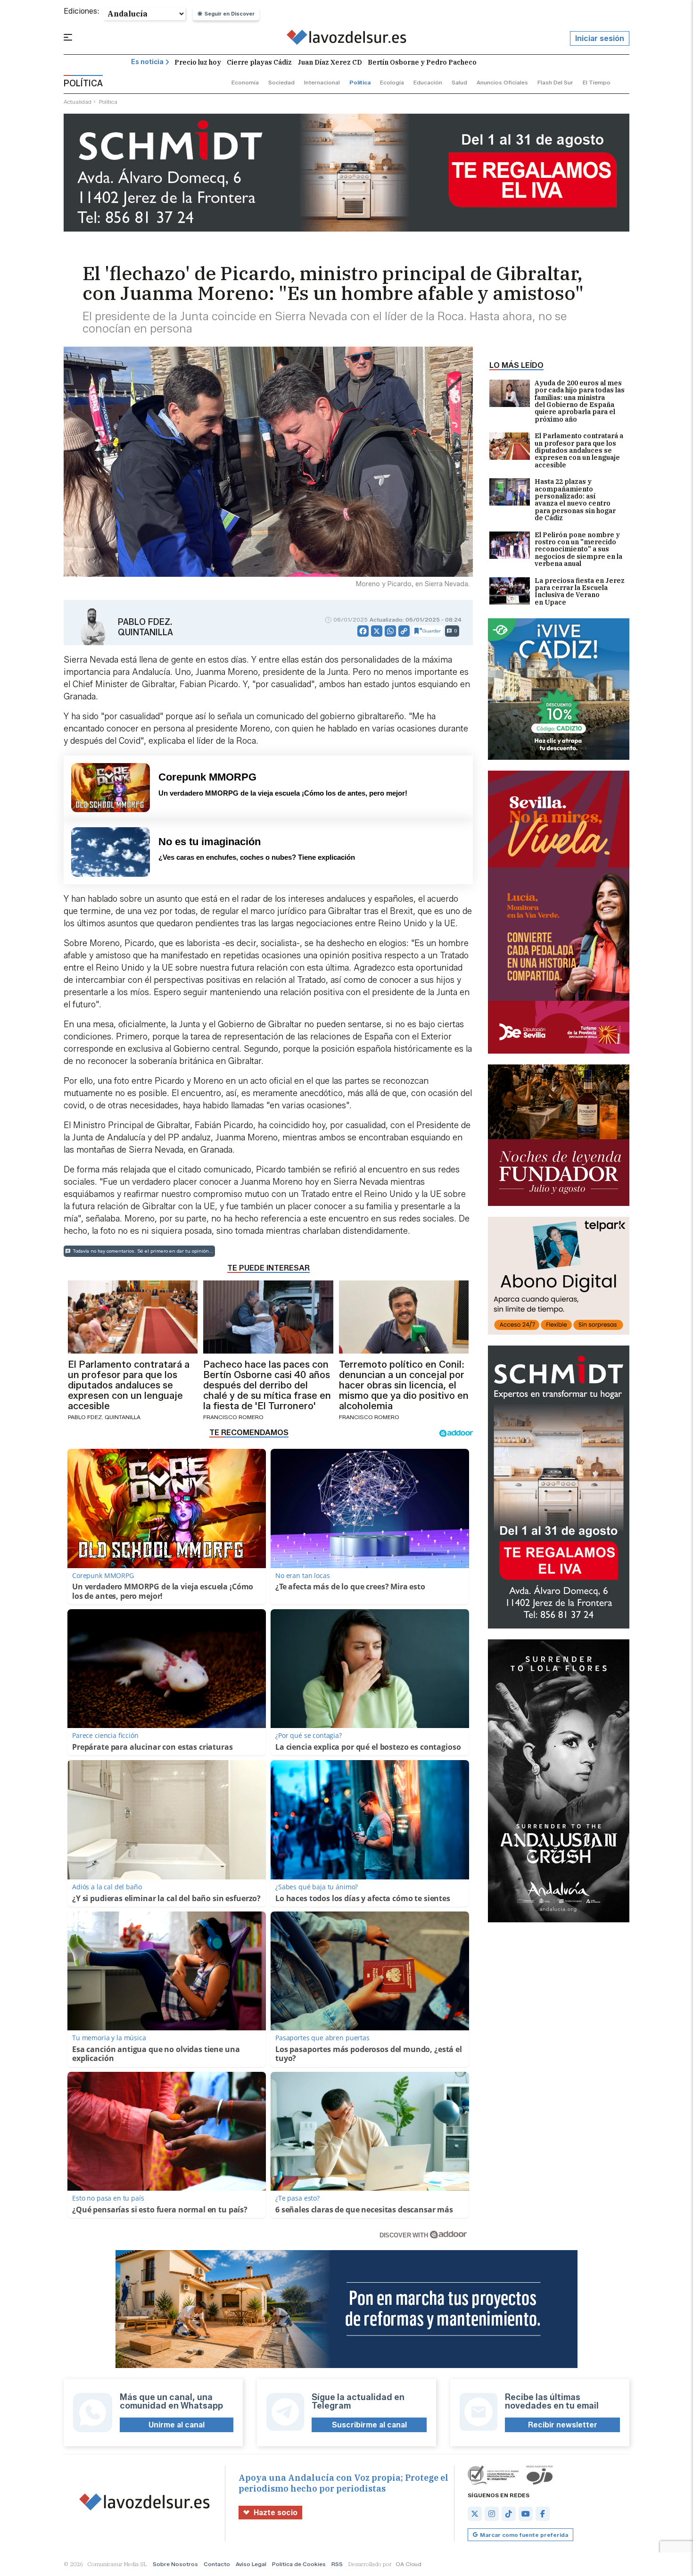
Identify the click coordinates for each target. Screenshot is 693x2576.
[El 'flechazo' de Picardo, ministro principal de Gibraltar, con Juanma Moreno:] (347, 39)
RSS (337, 2564)
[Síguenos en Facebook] (543, 2514)
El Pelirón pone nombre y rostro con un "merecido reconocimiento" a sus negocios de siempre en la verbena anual (578, 550)
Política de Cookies (299, 2564)
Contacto (217, 2564)
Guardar (432, 631)
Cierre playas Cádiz (259, 62)
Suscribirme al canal (369, 2425)
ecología (392, 82)
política (360, 82)
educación (428, 82)
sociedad (281, 82)
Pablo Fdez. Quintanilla (145, 627)
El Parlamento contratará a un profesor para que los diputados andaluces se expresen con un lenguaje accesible (579, 451)
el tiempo (597, 82)
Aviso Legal (251, 2564)
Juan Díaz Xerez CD (330, 62)
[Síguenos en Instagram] (492, 2514)
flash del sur (555, 82)
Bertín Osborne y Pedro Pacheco (422, 62)
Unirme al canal (177, 2425)
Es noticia (147, 62)
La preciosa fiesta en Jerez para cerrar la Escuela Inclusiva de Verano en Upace (580, 592)
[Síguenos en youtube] (526, 2514)
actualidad (78, 102)
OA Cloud (408, 2564)
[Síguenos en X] (475, 2514)
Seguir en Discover (230, 14)
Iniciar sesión (600, 38)
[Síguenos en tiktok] (509, 2514)
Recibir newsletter (563, 2425)
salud (459, 82)
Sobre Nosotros (175, 2564)
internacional (322, 82)
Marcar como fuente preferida (524, 2535)
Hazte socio (276, 2513)
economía (245, 82)
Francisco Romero (233, 1417)
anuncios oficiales (502, 82)
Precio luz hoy (198, 62)
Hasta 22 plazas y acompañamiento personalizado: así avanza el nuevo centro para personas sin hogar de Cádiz (575, 500)
